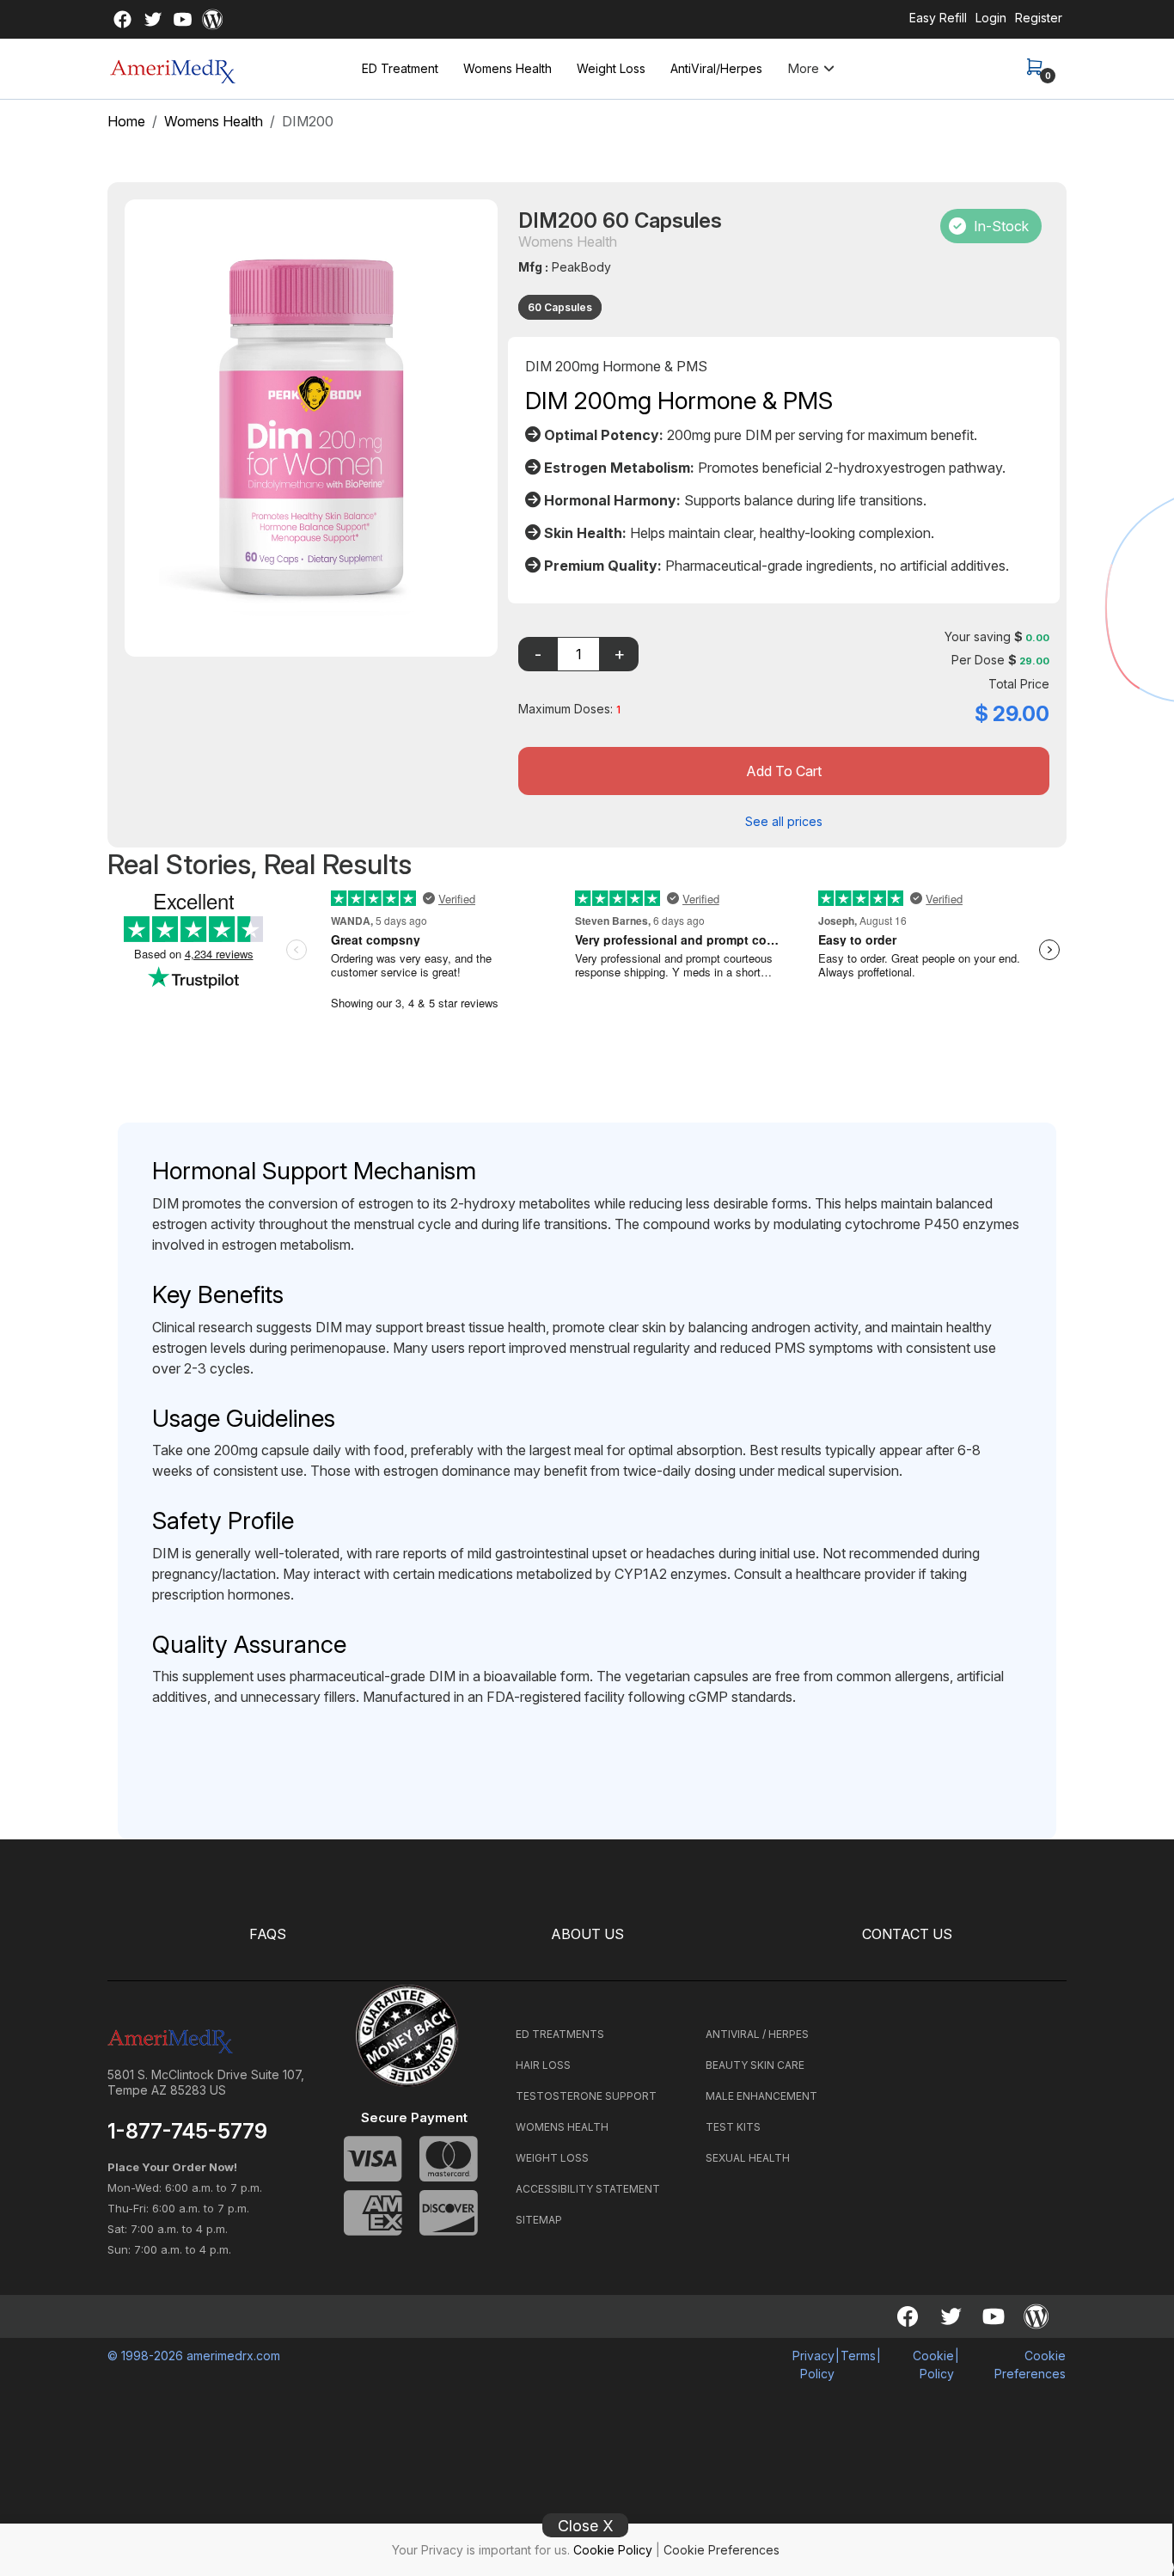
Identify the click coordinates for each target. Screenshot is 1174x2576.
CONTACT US (907, 1934)
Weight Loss (611, 68)
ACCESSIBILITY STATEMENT (588, 2189)
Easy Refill (938, 18)
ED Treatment (400, 68)
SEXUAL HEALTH (748, 2158)
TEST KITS (733, 2127)
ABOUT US (587, 1934)
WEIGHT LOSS (552, 2158)
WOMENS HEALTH (562, 2127)
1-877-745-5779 (187, 2132)
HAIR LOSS (543, 2065)
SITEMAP (539, 2220)
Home (126, 121)
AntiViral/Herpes (716, 68)
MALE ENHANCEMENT (761, 2096)
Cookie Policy (613, 2550)
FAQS (268, 1934)
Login (991, 18)
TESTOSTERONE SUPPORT (586, 2096)
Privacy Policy (813, 2365)
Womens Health (508, 68)
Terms (858, 2356)
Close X (586, 2526)
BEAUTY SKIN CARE (755, 2065)
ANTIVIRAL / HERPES (757, 2034)
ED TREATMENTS (560, 2034)
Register (1039, 18)
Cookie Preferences (722, 2550)
